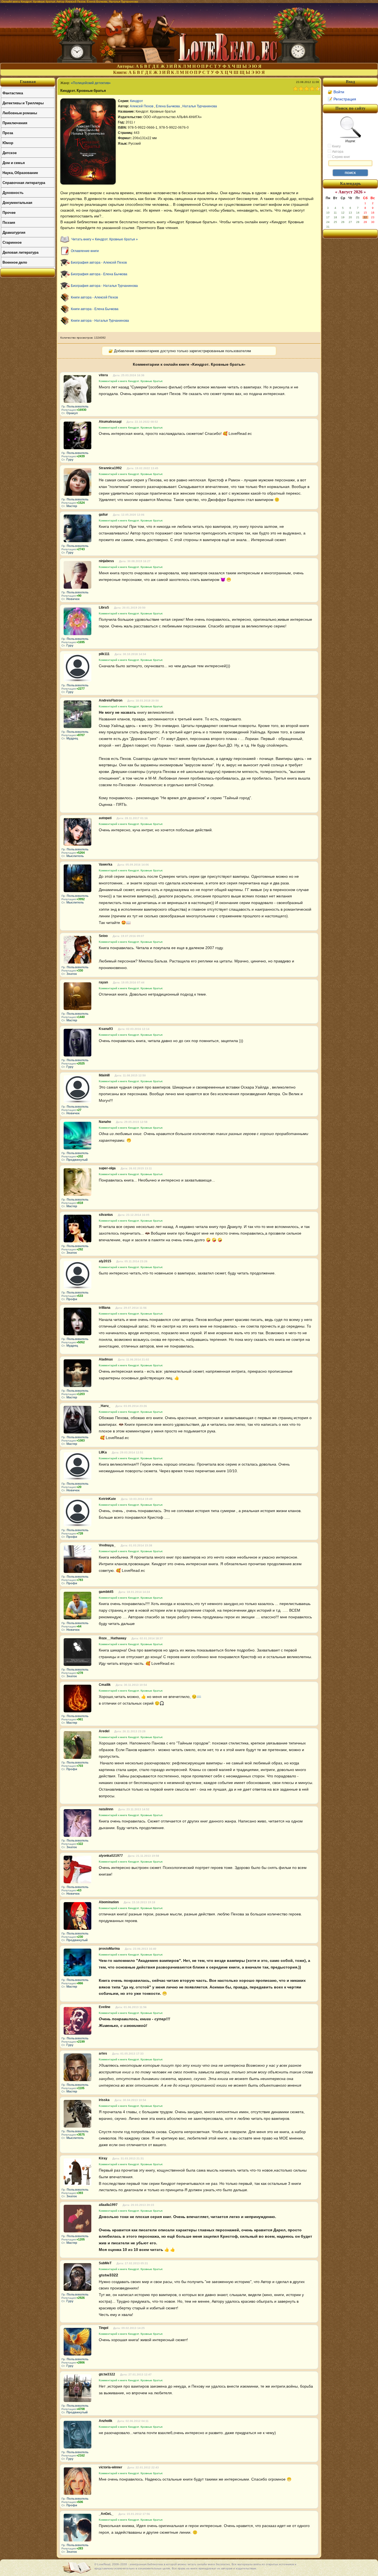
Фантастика (13, 93)
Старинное (12, 242)
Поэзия (9, 222)
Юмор (8, 143)
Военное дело (15, 262)
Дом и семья (14, 163)
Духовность (13, 192)
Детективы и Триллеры (23, 103)
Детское (10, 153)
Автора (337, 152)
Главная (28, 82)
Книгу (336, 146)
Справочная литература (24, 182)
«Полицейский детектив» (91, 83)
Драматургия (14, 232)
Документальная (17, 202)
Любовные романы (20, 113)
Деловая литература (20, 252)
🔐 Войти (336, 92)
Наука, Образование (20, 172)
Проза (8, 133)
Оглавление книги (85, 251)
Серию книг (341, 157)
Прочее (9, 212)
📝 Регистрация (342, 99)
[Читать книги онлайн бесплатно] (189, 61)
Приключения (15, 123)
